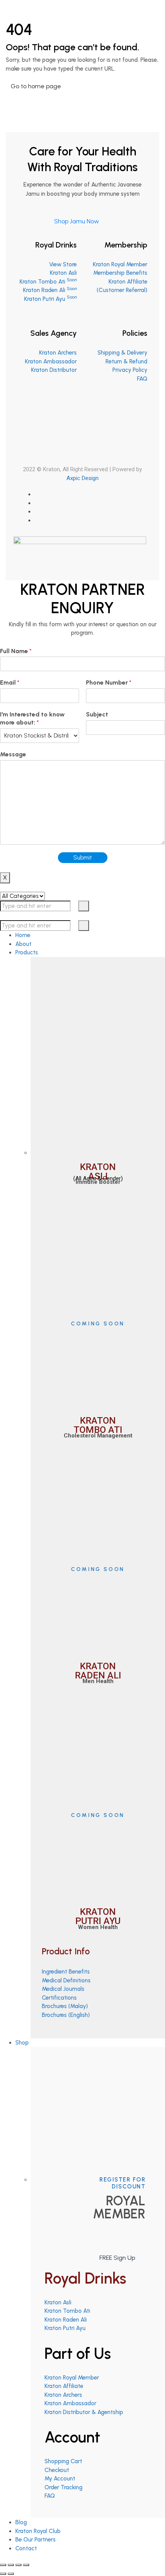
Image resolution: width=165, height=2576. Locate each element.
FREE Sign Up (117, 2258)
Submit (83, 858)
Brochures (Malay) (65, 2006)
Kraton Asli (63, 273)
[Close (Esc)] (3, 2565)
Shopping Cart (63, 2461)
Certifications (59, 1998)
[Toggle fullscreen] (18, 2565)
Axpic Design (82, 478)
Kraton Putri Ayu (50, 299)
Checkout (57, 2470)
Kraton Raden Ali (50, 290)
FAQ (142, 379)
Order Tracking (64, 2487)
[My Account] (8, 16)
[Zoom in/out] (26, 2565)
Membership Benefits (120, 273)
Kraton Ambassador (51, 361)
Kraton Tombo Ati (48, 282)
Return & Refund (126, 361)
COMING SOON (98, 1324)
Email (10, 682)
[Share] (11, 2565)
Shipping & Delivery (122, 353)
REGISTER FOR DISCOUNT (122, 2183)
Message (13, 754)
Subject (97, 714)
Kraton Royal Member (120, 264)
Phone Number (109, 682)
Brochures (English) (66, 2015)
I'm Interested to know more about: (32, 718)
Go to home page (36, 86)
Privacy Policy (130, 370)
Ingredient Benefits (66, 1972)
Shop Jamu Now (77, 221)
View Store (63, 264)
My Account (60, 2479)
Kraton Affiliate (64, 2386)
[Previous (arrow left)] (3, 2574)
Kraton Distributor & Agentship (84, 2412)
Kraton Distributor (54, 370)
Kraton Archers (58, 353)
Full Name (16, 651)
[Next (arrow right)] (11, 2574)
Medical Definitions (66, 1980)
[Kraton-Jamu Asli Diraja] (18, 5)
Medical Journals (63, 1989)
